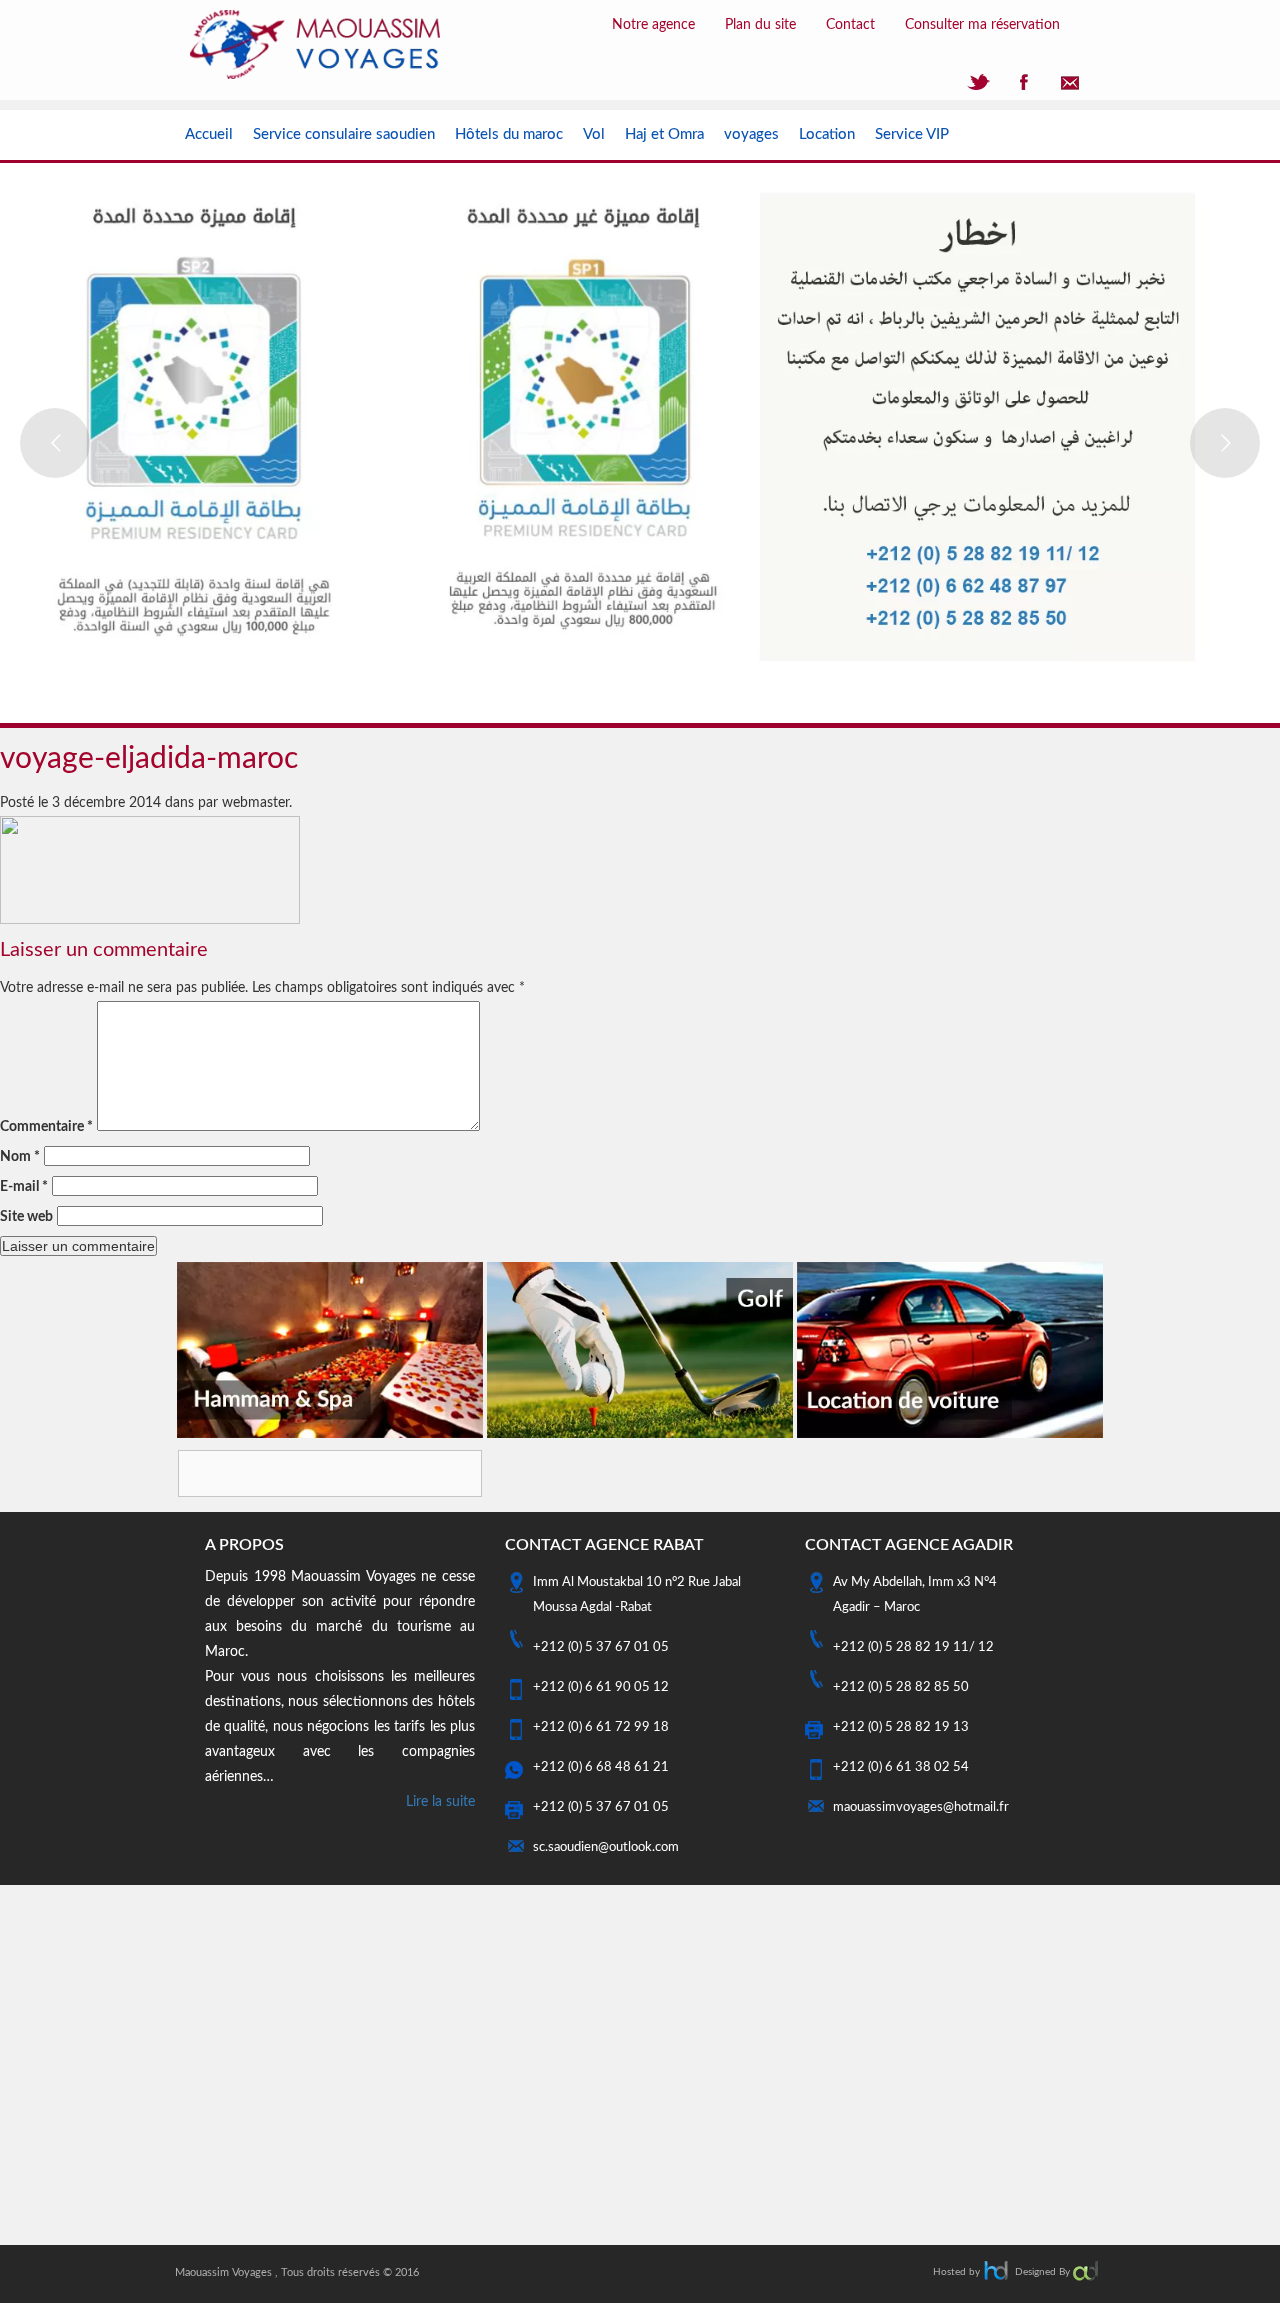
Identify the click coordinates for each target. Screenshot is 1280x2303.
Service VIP (912, 134)
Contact (850, 25)
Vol (594, 134)
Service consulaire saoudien (344, 134)
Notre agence (653, 25)
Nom (20, 1157)
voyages (751, 134)
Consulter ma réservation (982, 25)
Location (827, 134)
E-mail (24, 1187)
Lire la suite (440, 1802)
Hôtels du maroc (509, 134)
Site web (26, 1217)
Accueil (209, 134)
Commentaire (46, 1127)
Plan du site (760, 25)
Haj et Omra (664, 134)
